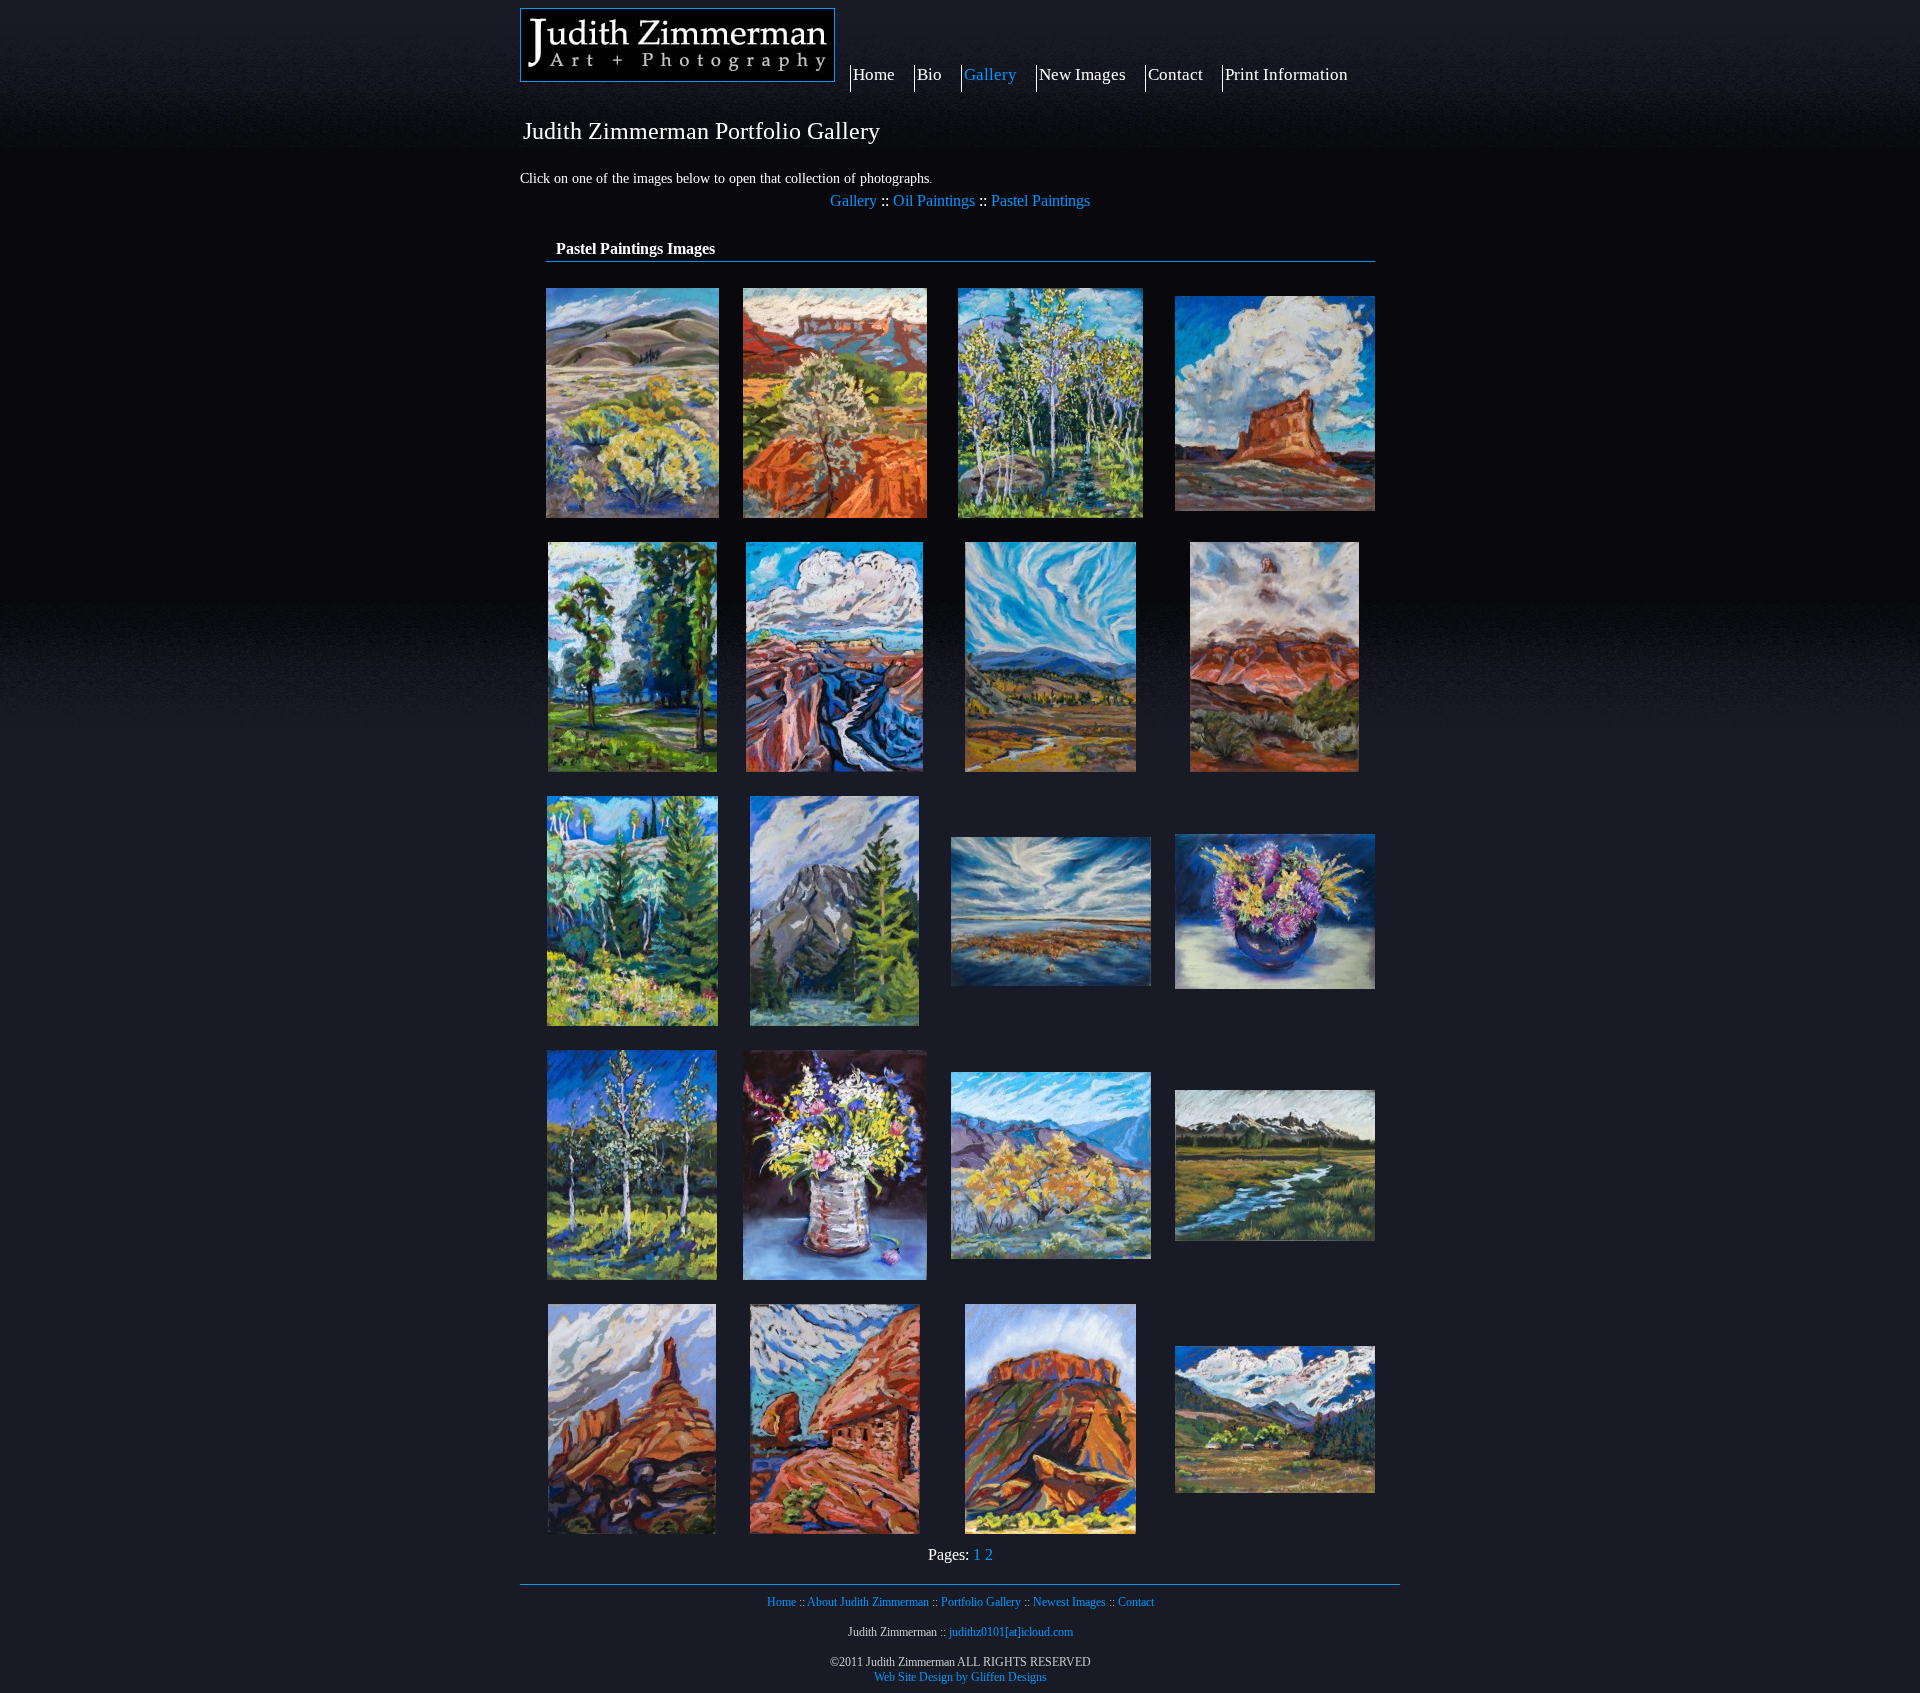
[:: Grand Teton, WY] (1275, 1235)
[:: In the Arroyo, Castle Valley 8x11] (835, 512)
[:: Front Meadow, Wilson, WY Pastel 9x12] (632, 1020)
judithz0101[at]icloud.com (1011, 1632)
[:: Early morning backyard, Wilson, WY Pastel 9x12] (632, 1274)
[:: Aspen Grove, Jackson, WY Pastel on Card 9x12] (1050, 512)
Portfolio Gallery (981, 1602)
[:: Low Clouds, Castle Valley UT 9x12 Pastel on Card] (1274, 766)
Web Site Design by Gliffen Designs (960, 1677)
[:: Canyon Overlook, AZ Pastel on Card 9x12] (834, 766)
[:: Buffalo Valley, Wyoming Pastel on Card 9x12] (1050, 766)
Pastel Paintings (1040, 200)
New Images (1082, 74)
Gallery (990, 74)
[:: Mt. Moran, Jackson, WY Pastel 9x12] (834, 1020)
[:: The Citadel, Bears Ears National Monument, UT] (835, 1528)
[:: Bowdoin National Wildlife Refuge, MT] (1051, 980)
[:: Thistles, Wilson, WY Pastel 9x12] (1275, 983)
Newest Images (1069, 1602)
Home (874, 74)
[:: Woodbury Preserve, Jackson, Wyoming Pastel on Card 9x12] (1275, 1487)
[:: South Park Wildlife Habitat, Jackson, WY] (632, 766)
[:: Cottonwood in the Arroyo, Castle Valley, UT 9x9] (1051, 1253)
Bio (929, 74)
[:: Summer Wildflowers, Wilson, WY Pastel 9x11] (835, 1274)
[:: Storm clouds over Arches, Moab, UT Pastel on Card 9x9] (1275, 505)
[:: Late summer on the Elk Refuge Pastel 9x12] (632, 512)
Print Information (1286, 74)
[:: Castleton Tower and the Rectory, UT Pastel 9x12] (632, 1528)
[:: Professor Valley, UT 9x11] (1050, 1528)
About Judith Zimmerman (868, 1602)
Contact (1175, 74)
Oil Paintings (934, 200)
